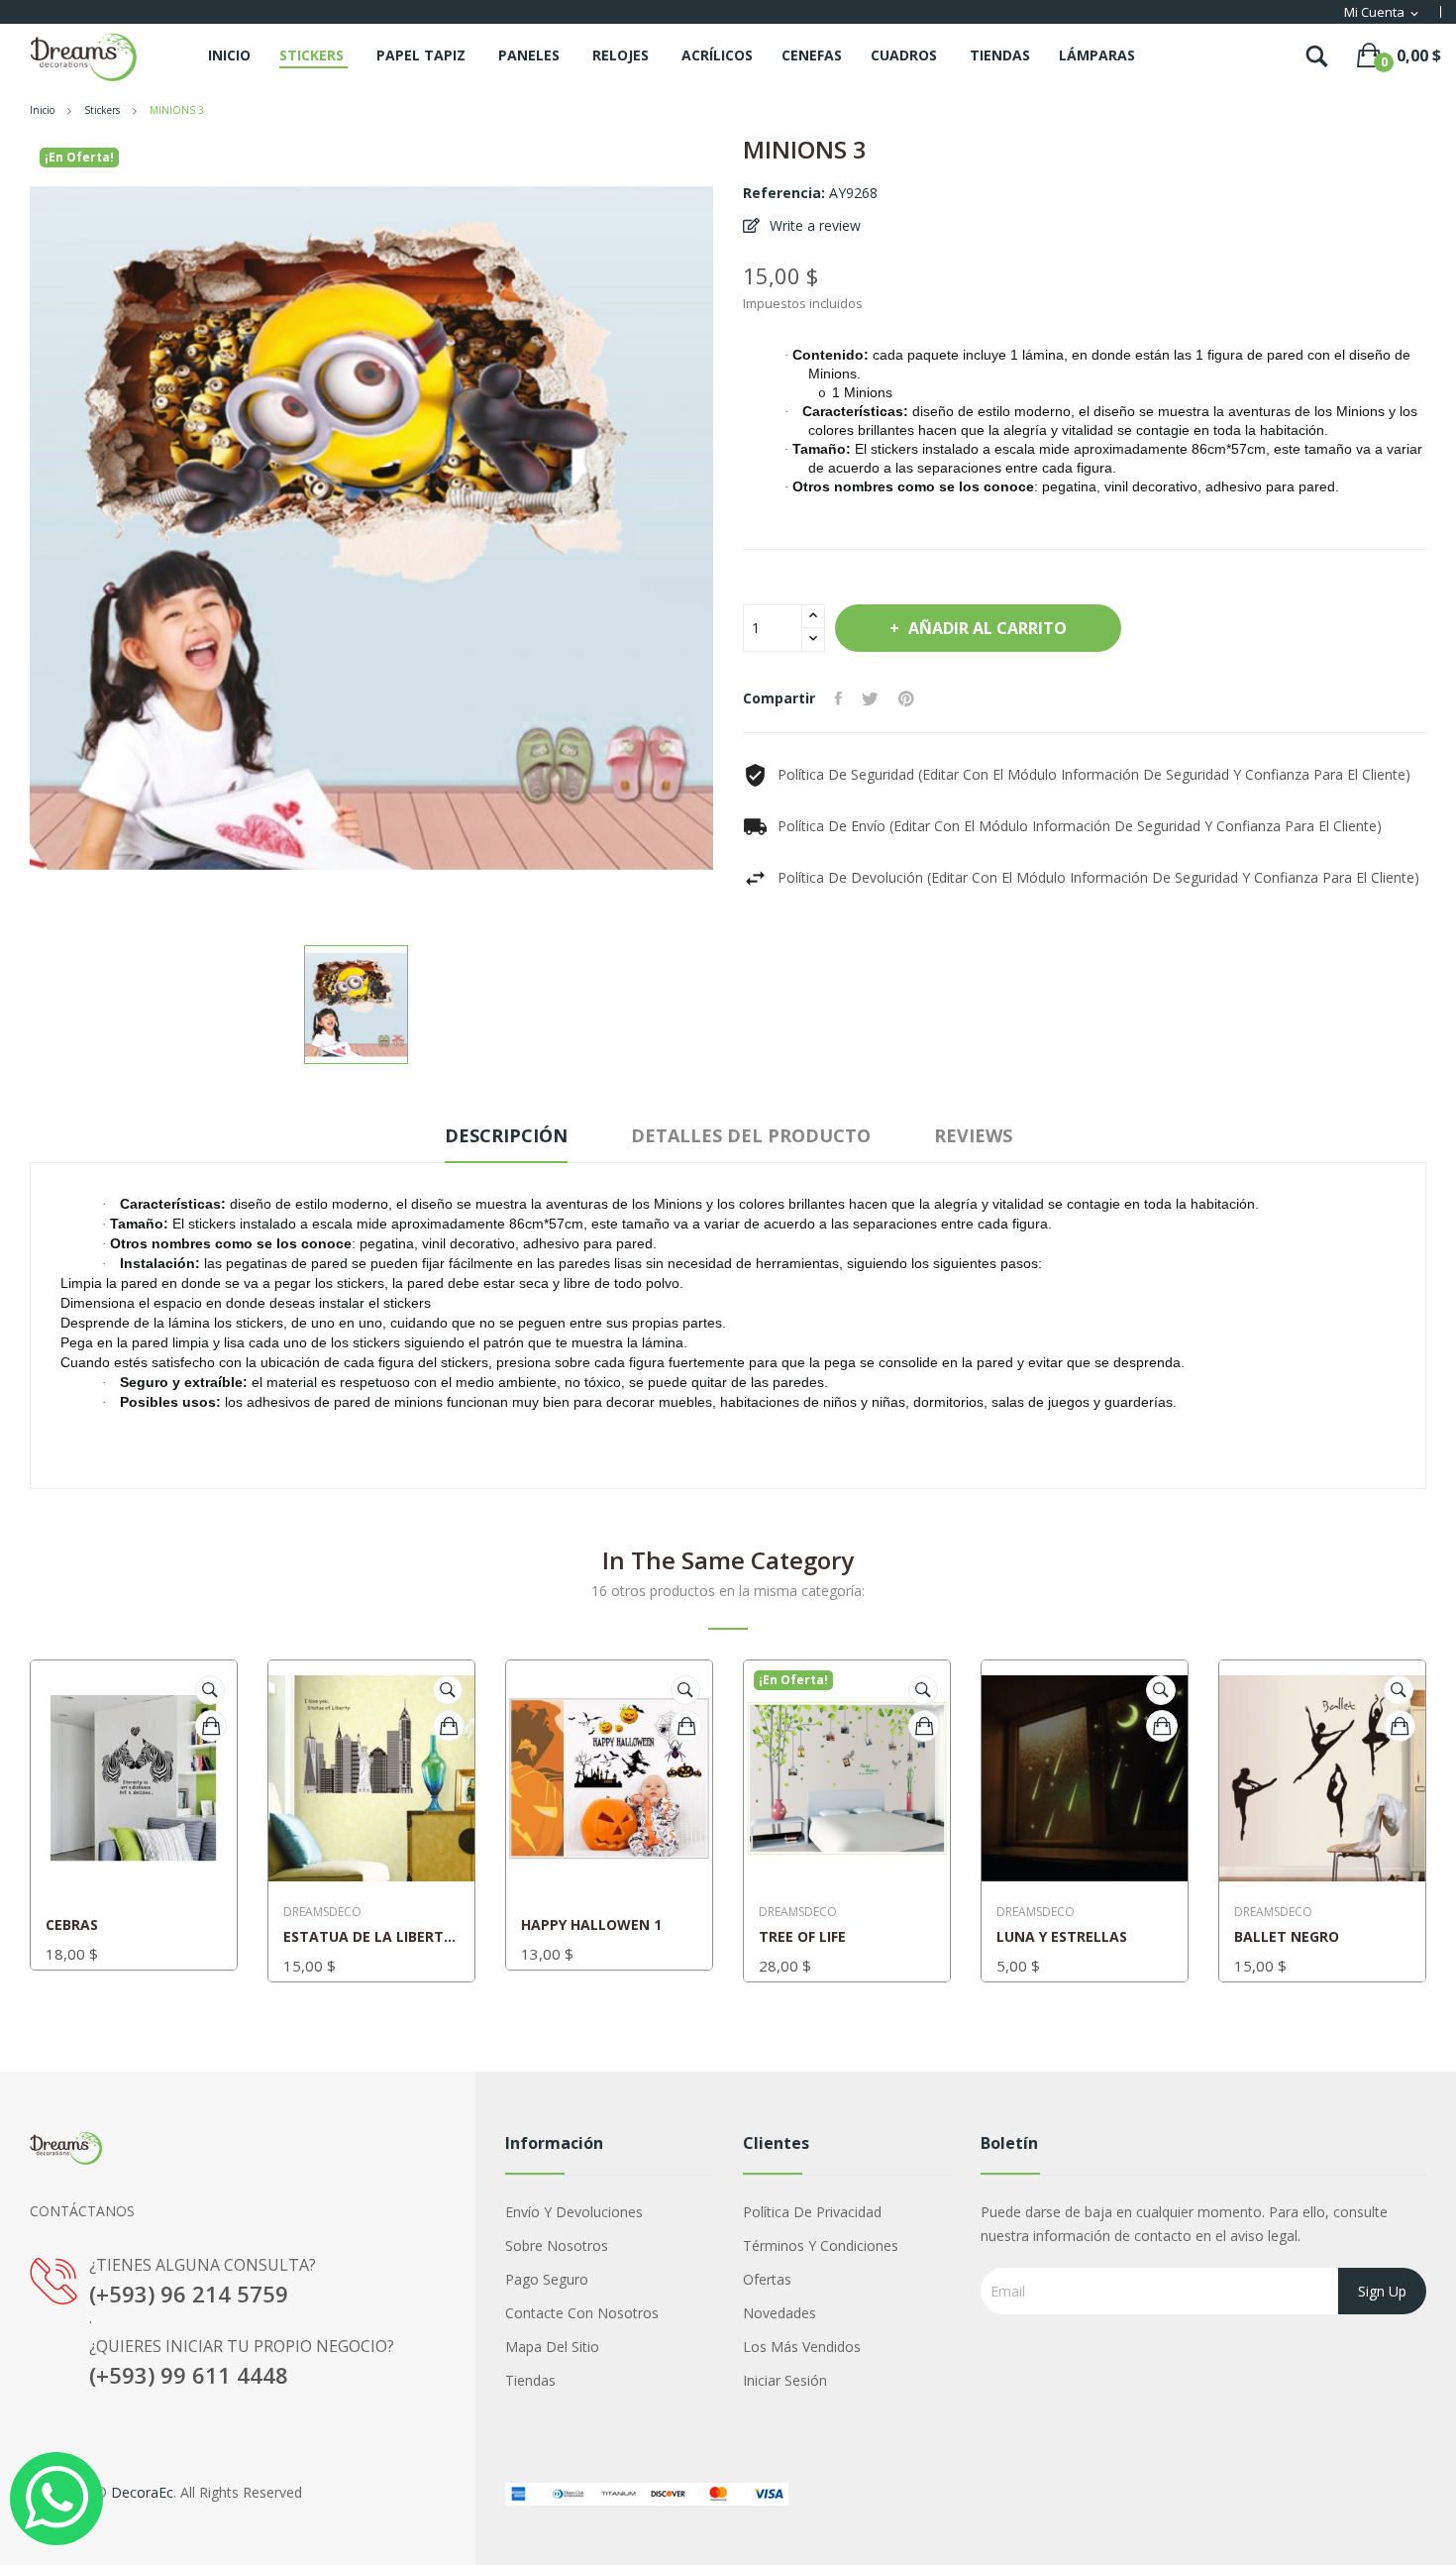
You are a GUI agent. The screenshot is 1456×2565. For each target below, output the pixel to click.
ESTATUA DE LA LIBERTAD (371, 1937)
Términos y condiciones (821, 2245)
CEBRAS (72, 1925)
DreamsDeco (322, 1912)
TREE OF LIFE (802, 1937)
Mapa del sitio (552, 2347)
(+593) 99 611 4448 (189, 2375)
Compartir (838, 698)
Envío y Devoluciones (574, 2212)
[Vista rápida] (210, 1690)
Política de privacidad (812, 2212)
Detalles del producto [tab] (751, 1135)
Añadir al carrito (988, 628)
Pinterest (906, 698)
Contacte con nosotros (582, 2313)
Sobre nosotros (557, 2245)
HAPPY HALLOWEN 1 (591, 1925)
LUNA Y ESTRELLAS (1062, 1937)
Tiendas (530, 2380)
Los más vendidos (802, 2347)
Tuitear (870, 698)
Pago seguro (547, 2279)
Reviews (973, 1135)
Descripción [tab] (506, 1135)
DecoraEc (142, 2492)
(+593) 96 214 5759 (189, 2294)
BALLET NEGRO (1287, 1937)
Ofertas (767, 2279)
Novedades (780, 2313)
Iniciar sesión (785, 2380)
